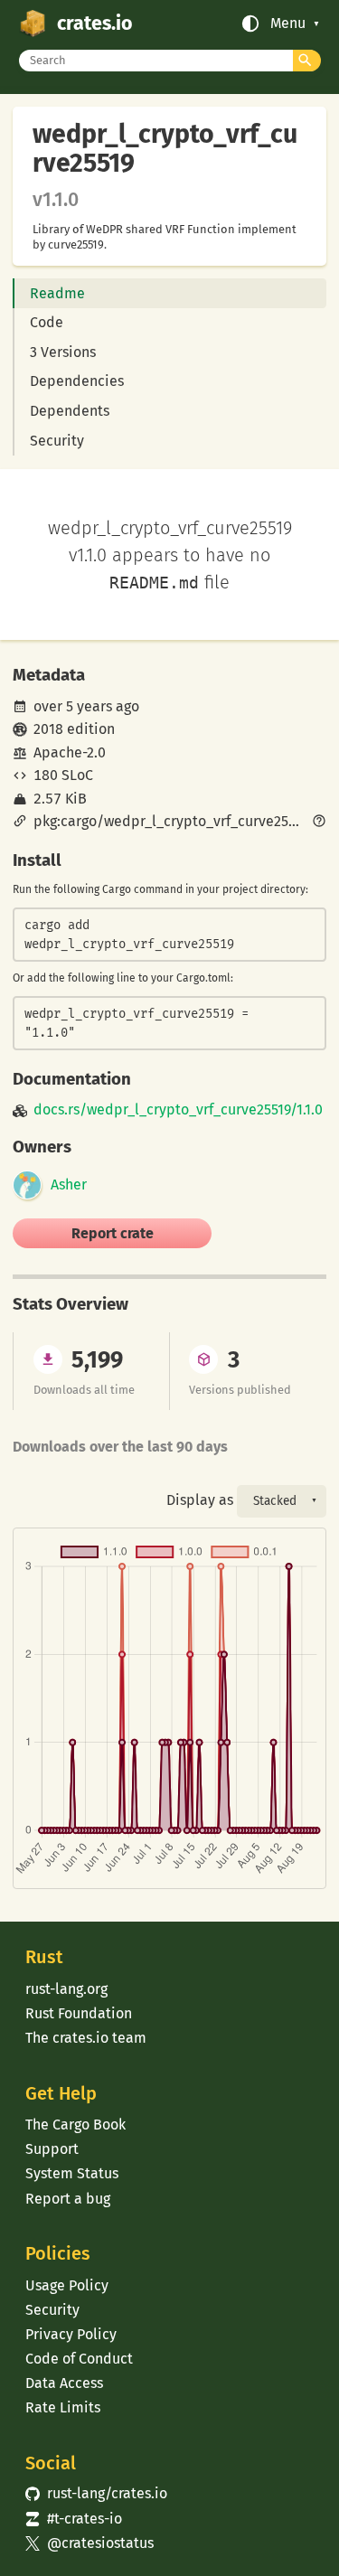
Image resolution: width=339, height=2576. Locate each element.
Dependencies (77, 381)
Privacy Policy (71, 2334)
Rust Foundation (79, 2013)
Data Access (64, 2383)
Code (47, 322)
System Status (72, 2173)
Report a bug (68, 2199)
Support (52, 2149)
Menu (288, 24)
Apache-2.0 (70, 752)
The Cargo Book (75, 2125)
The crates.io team (86, 2038)
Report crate (113, 1233)
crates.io (94, 24)
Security (57, 441)
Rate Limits (63, 2407)
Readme (57, 293)
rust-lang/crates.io (96, 2493)
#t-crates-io (73, 2519)
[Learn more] (319, 823)
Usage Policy (67, 2285)
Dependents (70, 411)
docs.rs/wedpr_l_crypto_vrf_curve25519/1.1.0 (178, 1110)
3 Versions (63, 352)
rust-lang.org (66, 1989)
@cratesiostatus (89, 2543)
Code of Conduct (79, 2359)
